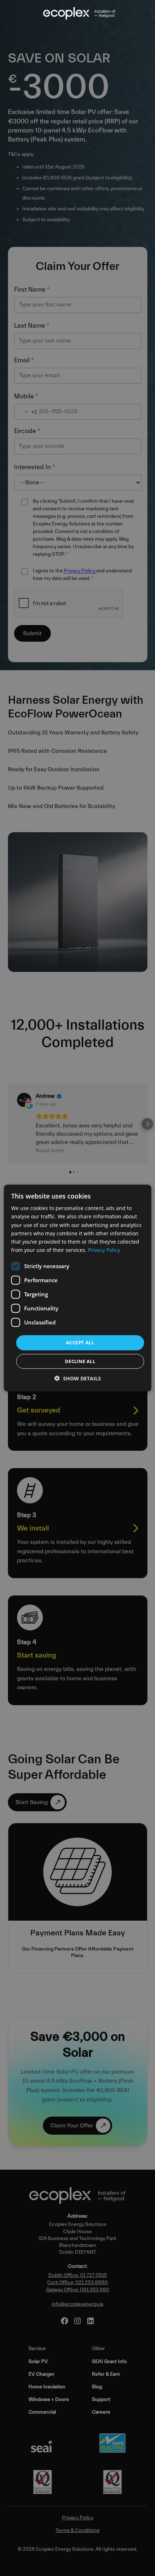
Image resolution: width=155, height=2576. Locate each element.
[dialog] (78, 1288)
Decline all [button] (80, 1361)
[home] (77, 13)
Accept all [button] (80, 1342)
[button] (78, 1378)
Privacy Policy (104, 1250)
